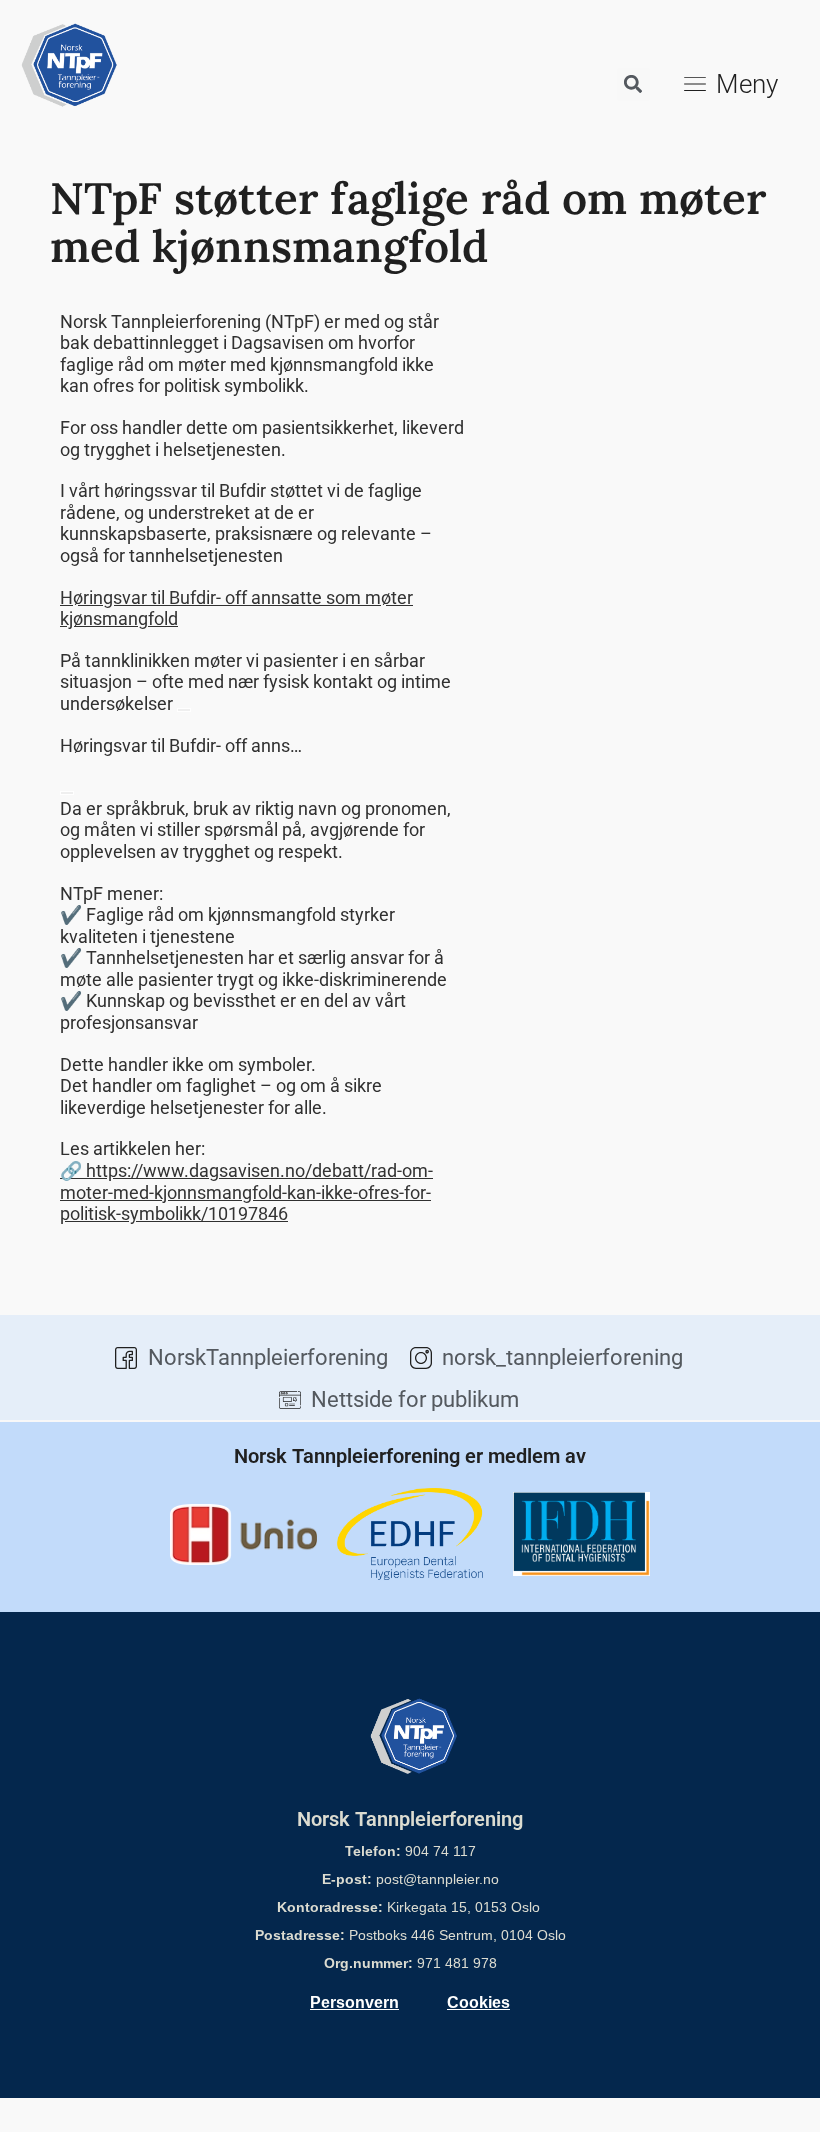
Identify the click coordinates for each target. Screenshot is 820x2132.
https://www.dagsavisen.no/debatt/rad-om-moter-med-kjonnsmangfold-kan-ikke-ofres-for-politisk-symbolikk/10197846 (246, 1192)
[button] (633, 84)
